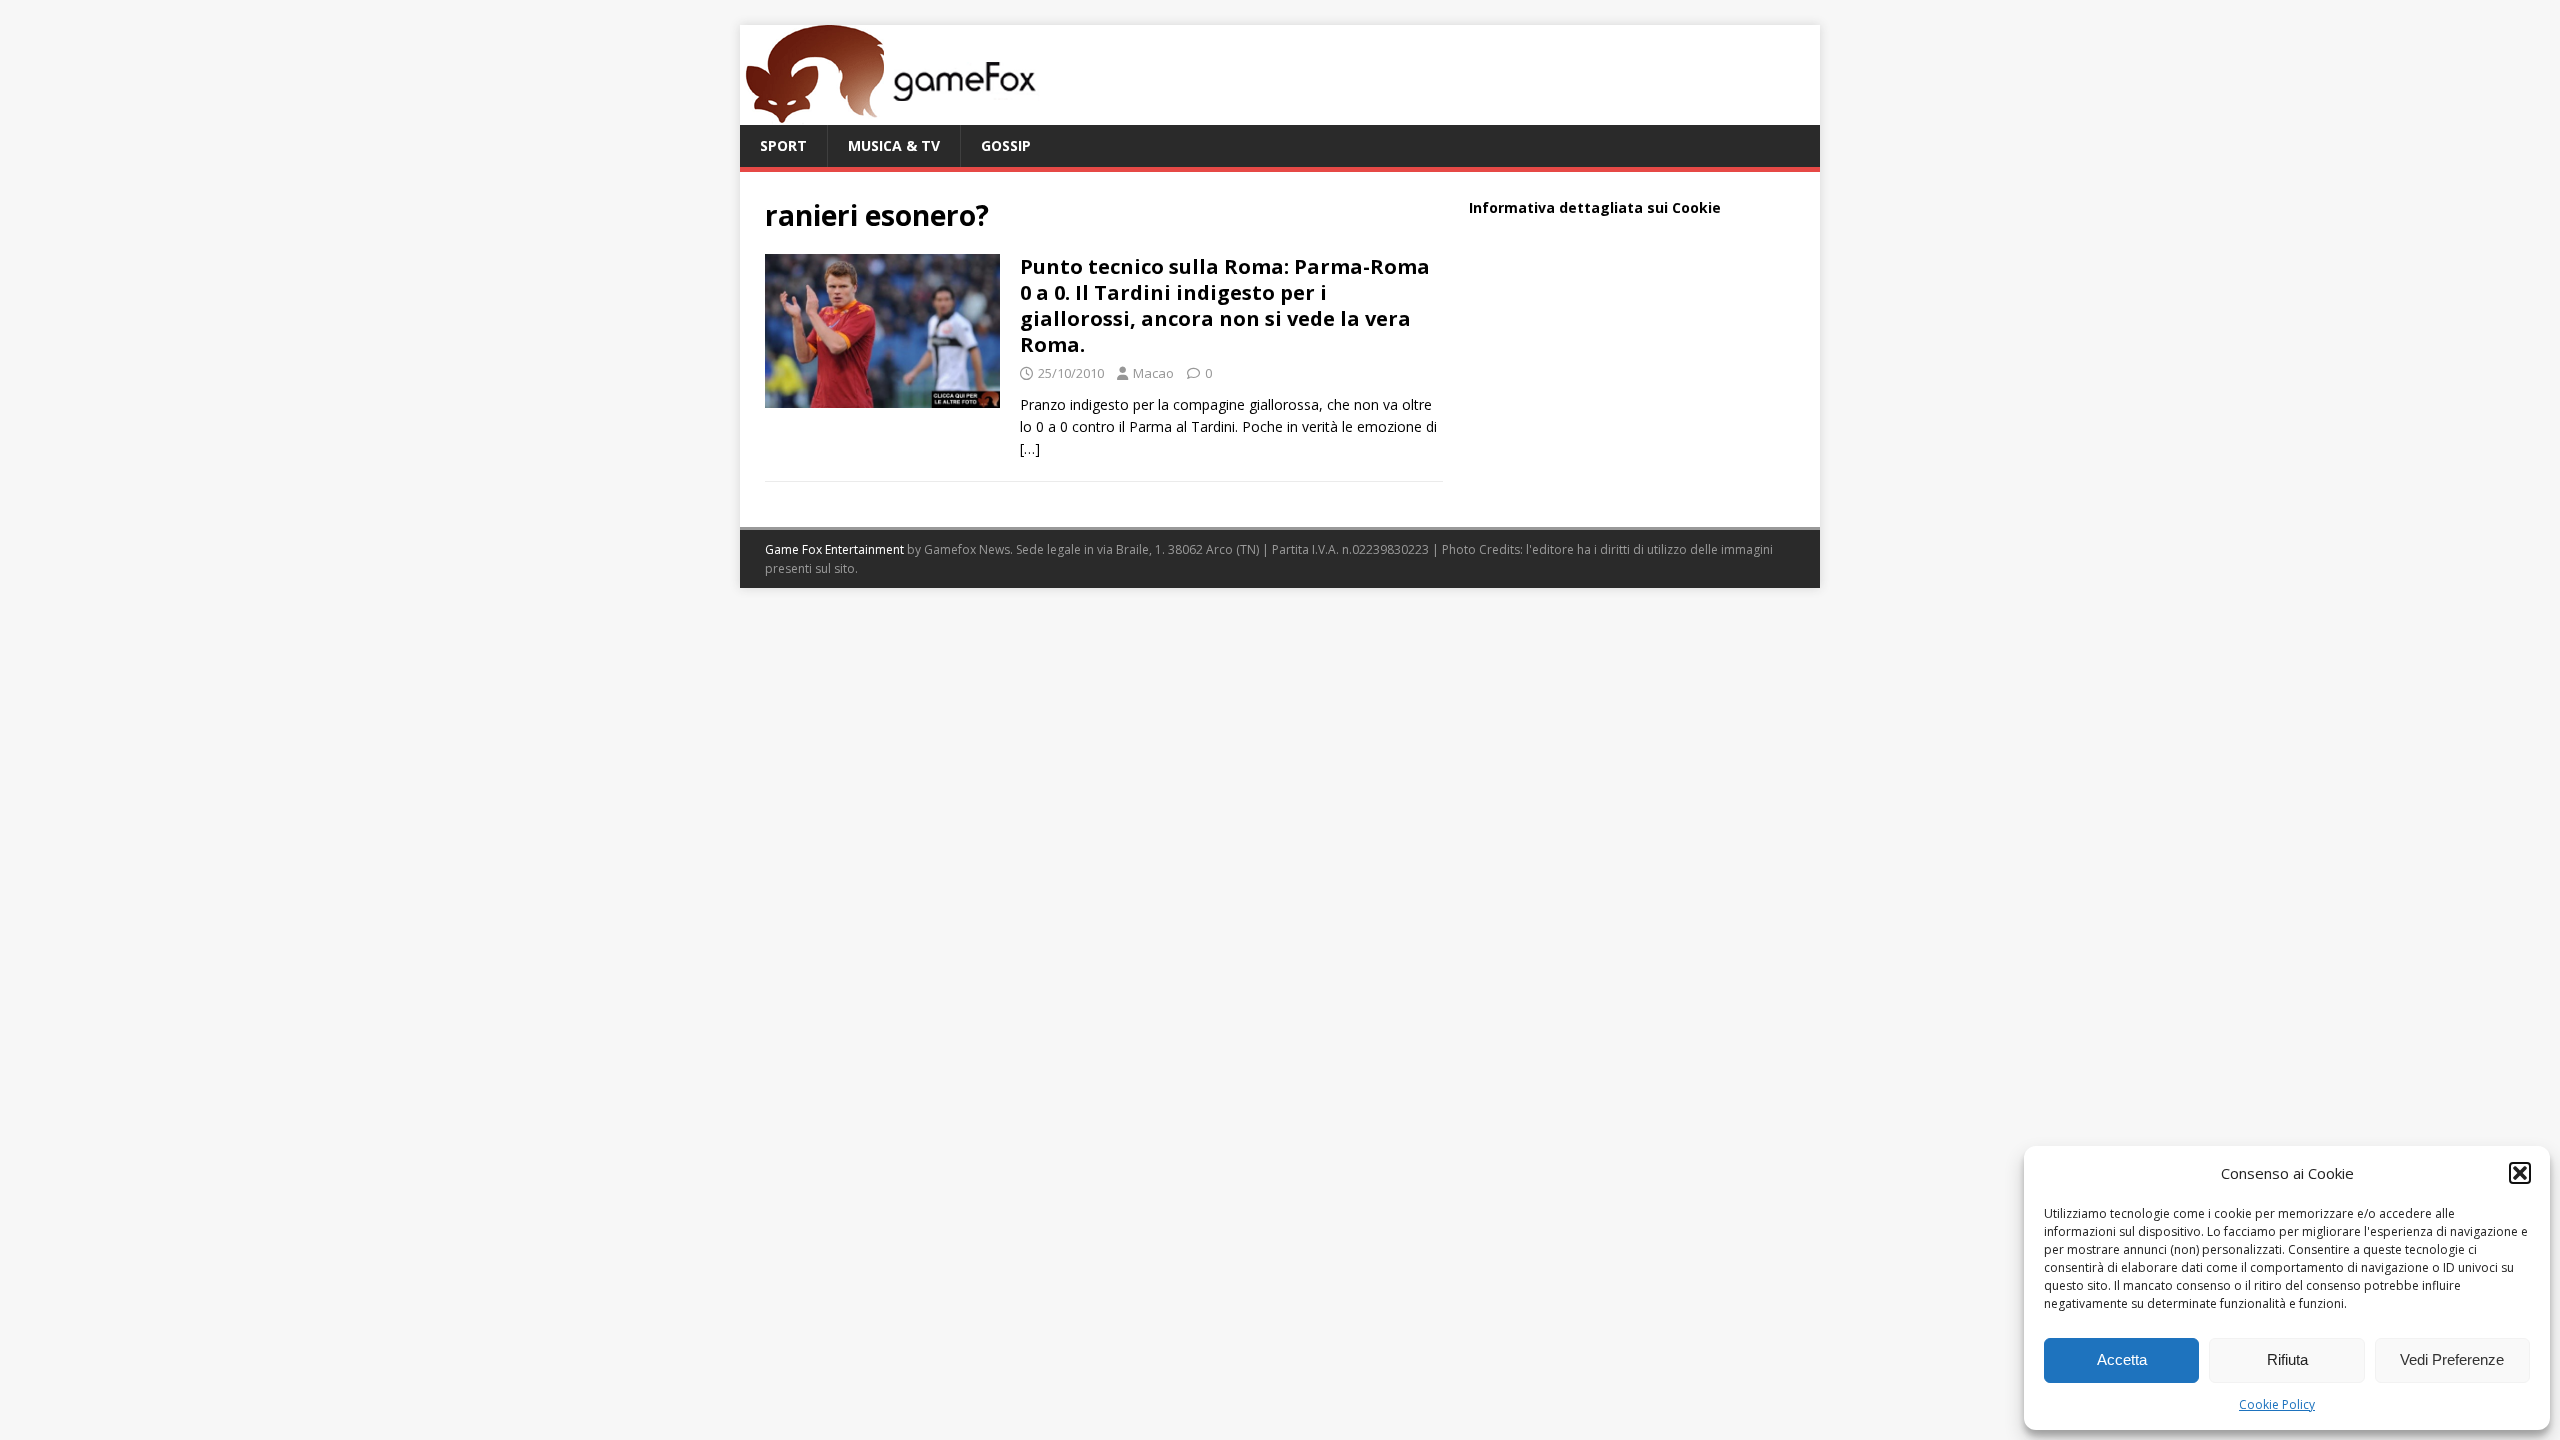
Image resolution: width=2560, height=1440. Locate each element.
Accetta (2122, 1359)
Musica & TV (894, 145)
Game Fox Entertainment (834, 549)
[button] (2520, 1173)
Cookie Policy (2277, 1404)
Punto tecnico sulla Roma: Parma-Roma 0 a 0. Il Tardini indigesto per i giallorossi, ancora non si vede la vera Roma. (1225, 305)
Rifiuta (2287, 1359)
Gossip (1006, 145)
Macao (1153, 373)
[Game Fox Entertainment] (890, 113)
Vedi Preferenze (2452, 1359)
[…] (1030, 448)
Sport (783, 145)
